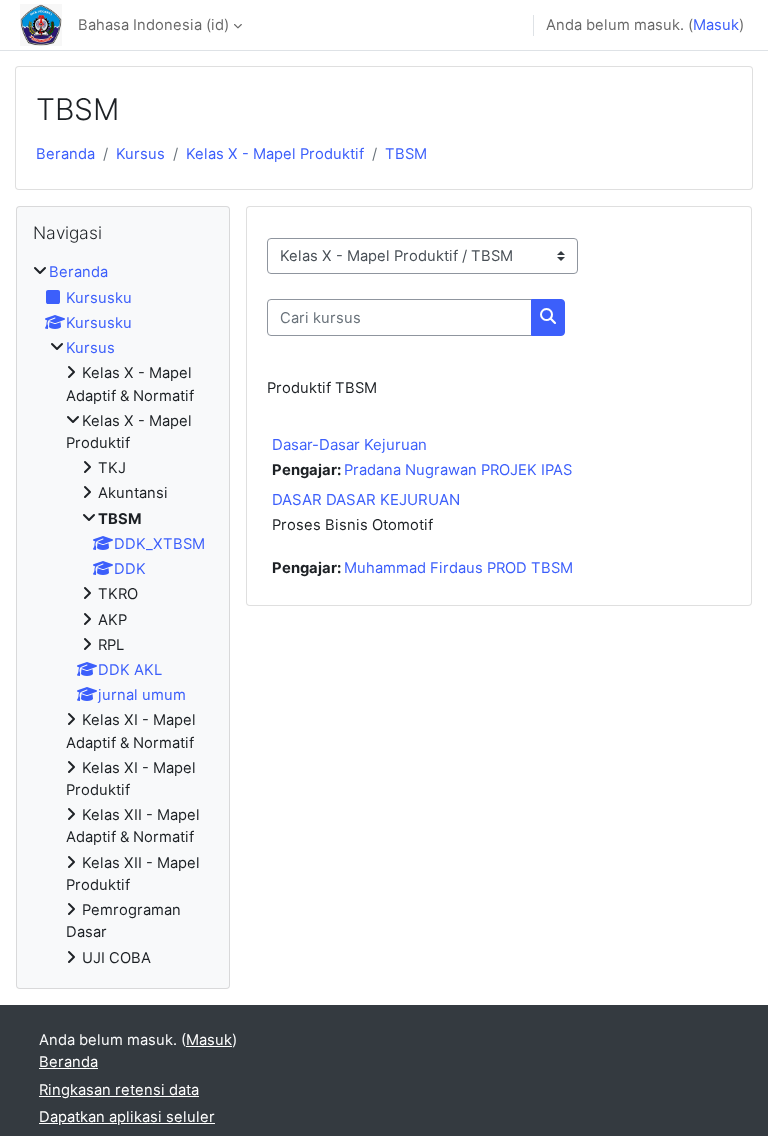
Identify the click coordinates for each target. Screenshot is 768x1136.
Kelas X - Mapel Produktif (275, 154)
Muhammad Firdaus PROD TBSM (458, 568)
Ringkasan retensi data (119, 1090)
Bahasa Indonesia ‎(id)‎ (153, 25)
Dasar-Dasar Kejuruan (349, 444)
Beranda (65, 154)
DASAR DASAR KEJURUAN (366, 499)
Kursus (140, 154)
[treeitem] (123, 614)
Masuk (716, 25)
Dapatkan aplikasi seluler (127, 1117)
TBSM (406, 154)
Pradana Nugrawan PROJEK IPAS (458, 470)
